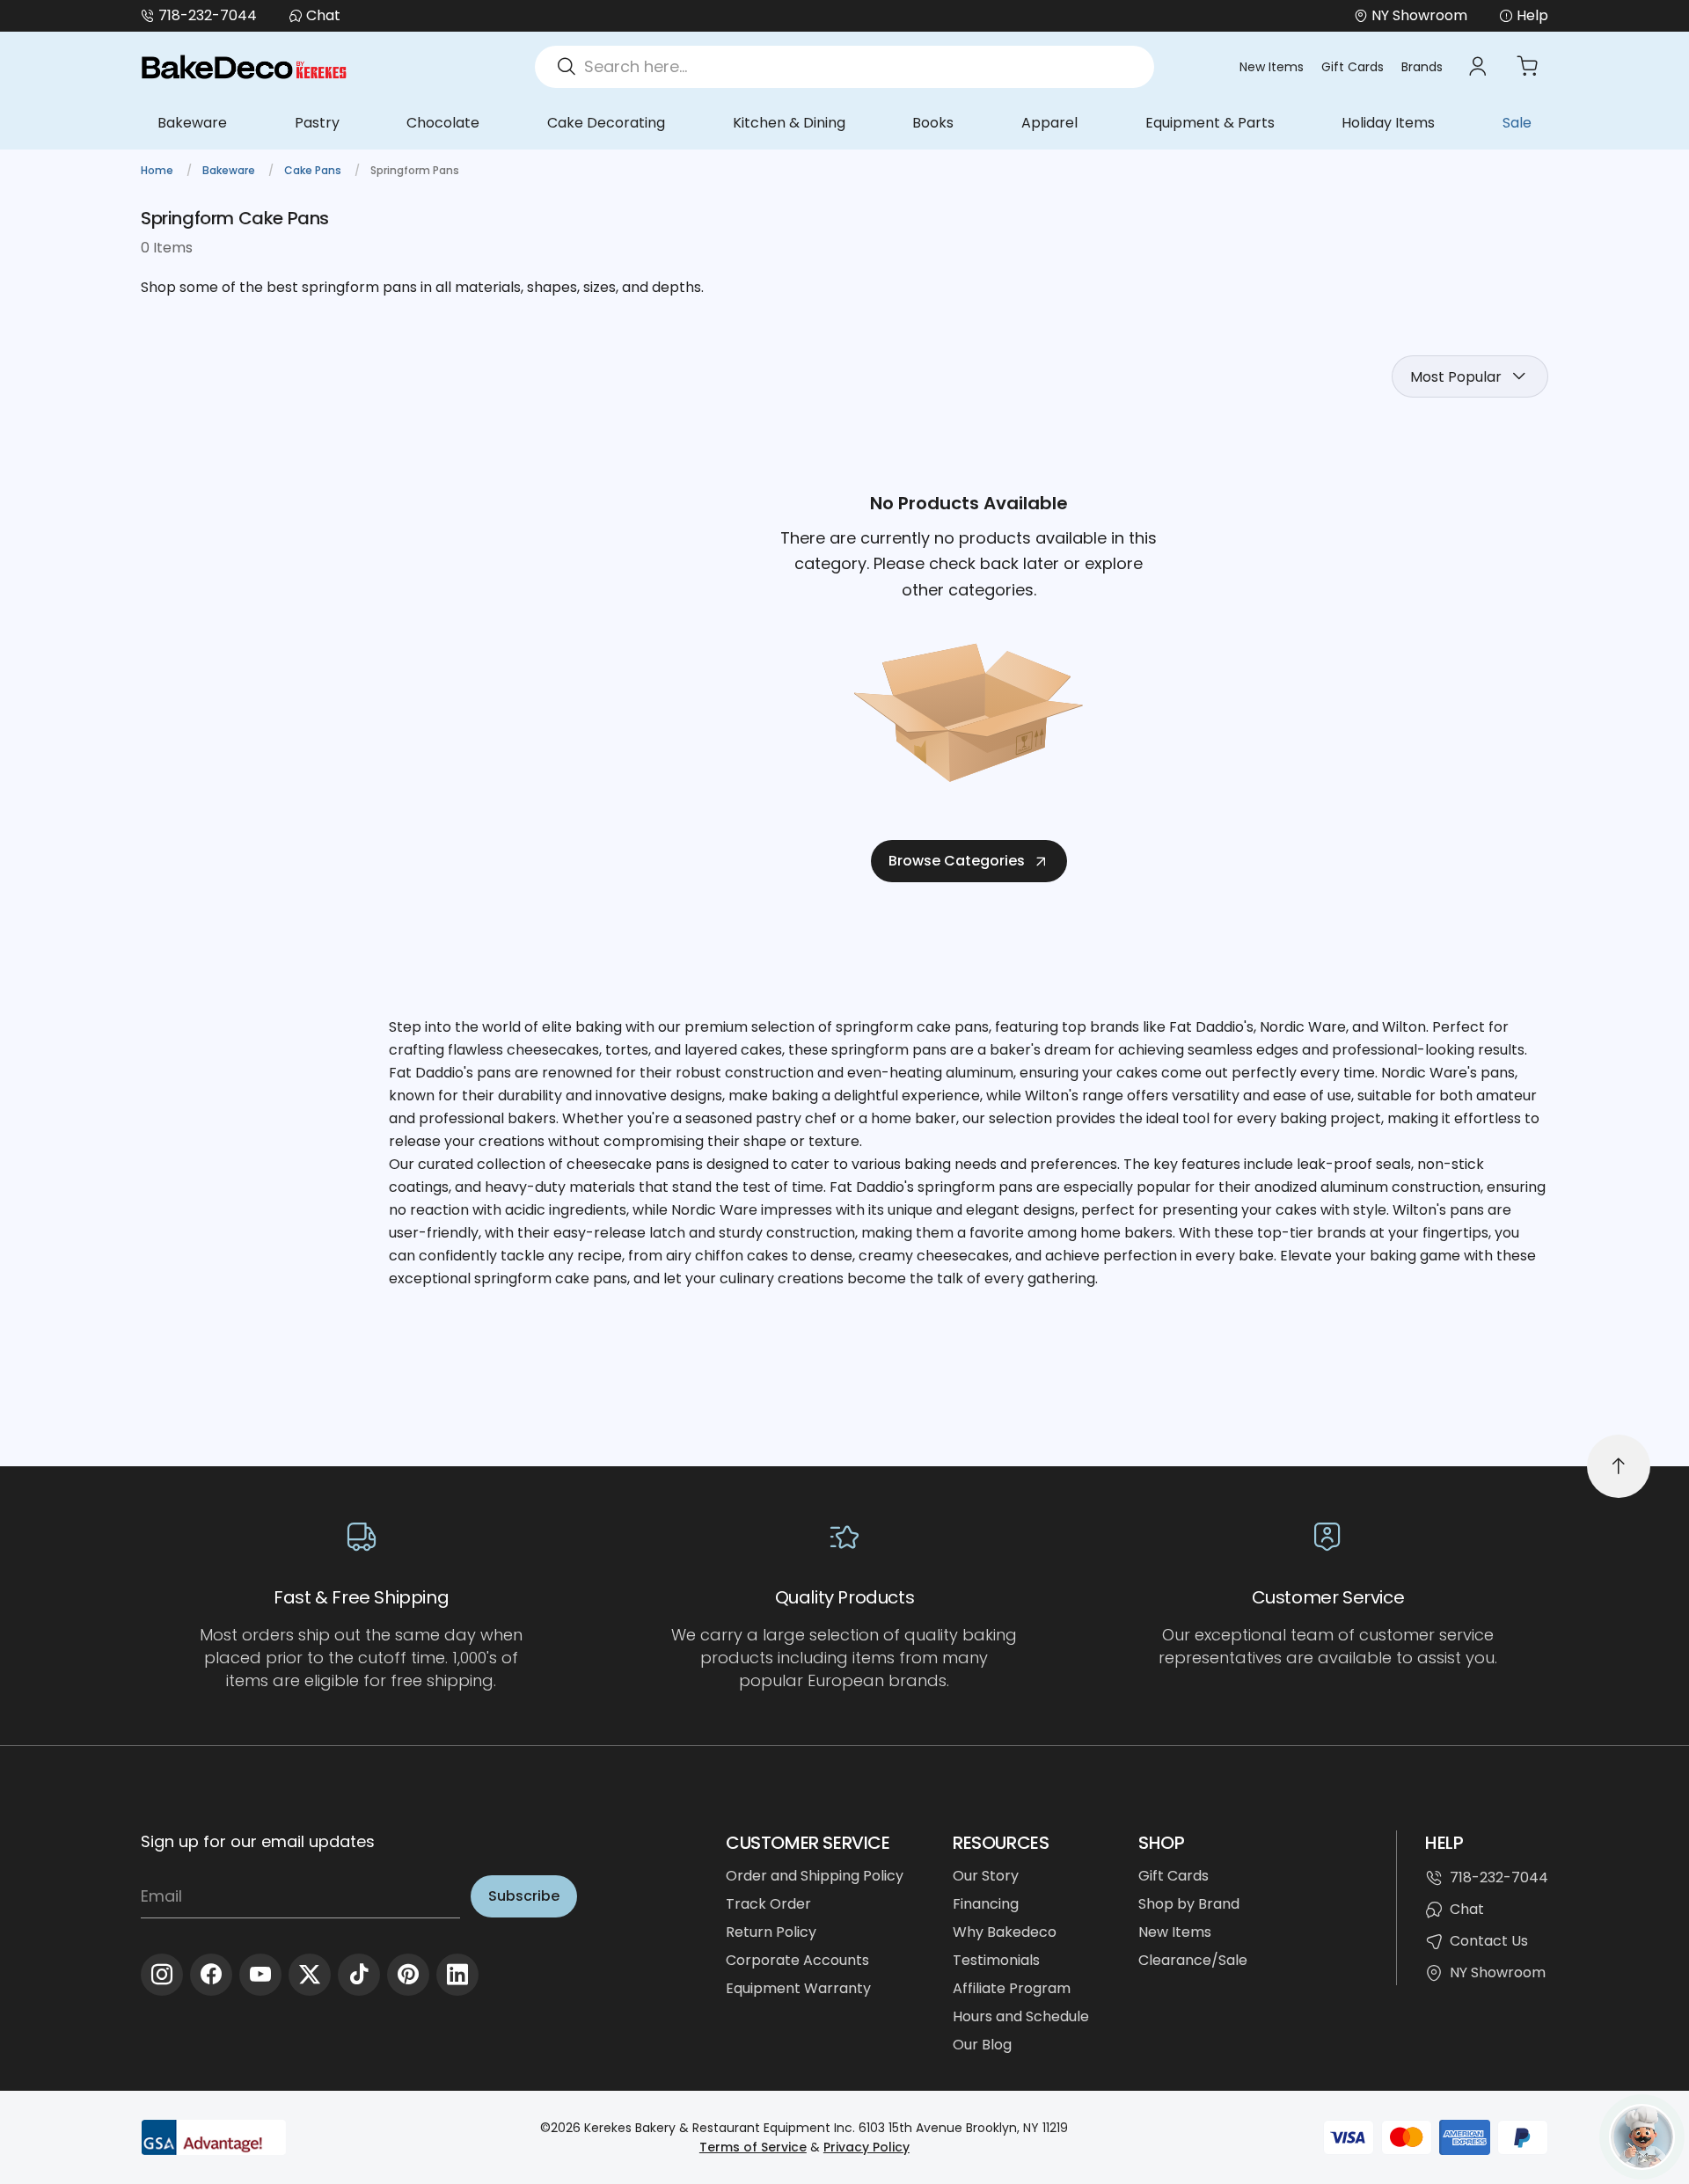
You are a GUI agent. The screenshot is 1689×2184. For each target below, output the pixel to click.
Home (158, 170)
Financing (986, 1904)
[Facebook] (211, 1975)
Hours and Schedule (1021, 2016)
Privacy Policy (866, 2147)
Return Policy (771, 1932)
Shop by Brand (1189, 1904)
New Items (1272, 67)
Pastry (317, 123)
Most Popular (1456, 377)
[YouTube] (260, 1975)
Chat (323, 15)
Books (933, 123)
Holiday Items (1388, 123)
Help (1532, 15)
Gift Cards (1353, 67)
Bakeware (192, 123)
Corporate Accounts (797, 1960)
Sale (1517, 123)
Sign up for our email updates (258, 1841)
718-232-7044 (208, 15)
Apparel (1049, 123)
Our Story (986, 1876)
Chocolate (443, 123)
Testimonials (996, 1960)
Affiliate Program (1012, 1988)
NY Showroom (1498, 1972)
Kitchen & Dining (789, 123)
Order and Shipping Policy (815, 1876)
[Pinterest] (408, 1975)
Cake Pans (314, 170)
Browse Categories (957, 861)
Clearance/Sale (1193, 1960)
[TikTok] (359, 1975)
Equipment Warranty (798, 1988)
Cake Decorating (606, 123)
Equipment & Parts (1210, 123)
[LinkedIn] (457, 1975)
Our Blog (982, 2045)
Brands (1422, 67)
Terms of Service (753, 2147)
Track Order (768, 1904)
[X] (310, 1975)
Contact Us (1489, 1941)
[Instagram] (162, 1975)
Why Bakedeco (1005, 1932)
